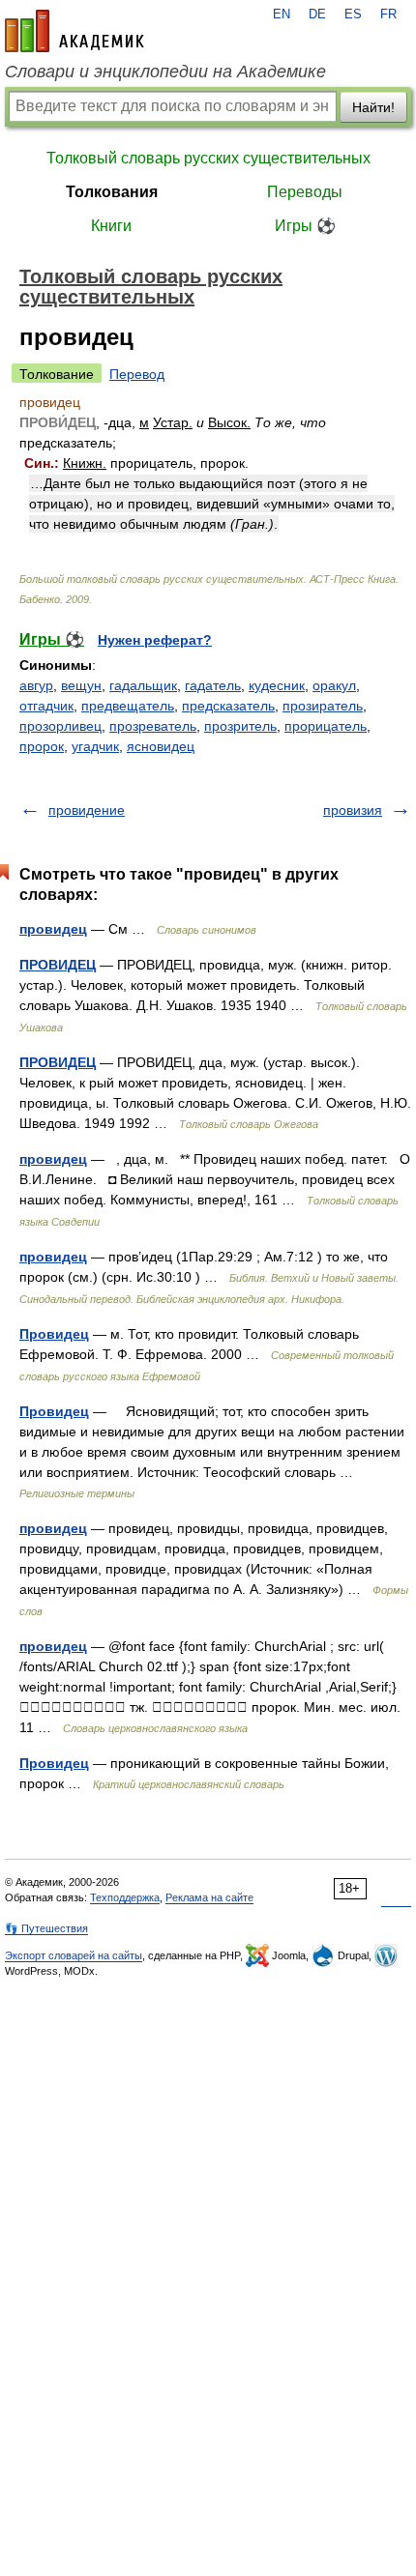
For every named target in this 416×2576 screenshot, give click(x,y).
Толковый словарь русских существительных (208, 158)
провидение (87, 810)
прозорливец (60, 726)
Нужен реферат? (155, 640)
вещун (81, 685)
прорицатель (326, 726)
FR (388, 14)
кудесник (277, 685)
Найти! (373, 107)
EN (282, 14)
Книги (111, 226)
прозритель (240, 726)
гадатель (213, 685)
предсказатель (228, 706)
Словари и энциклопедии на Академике (165, 72)
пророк (42, 746)
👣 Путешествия (46, 1928)
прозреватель (153, 726)
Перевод (137, 374)
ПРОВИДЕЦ (58, 965)
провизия (353, 810)
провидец (53, 929)
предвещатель (128, 706)
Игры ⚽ (305, 226)
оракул (334, 685)
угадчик (95, 746)
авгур (36, 685)
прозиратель (323, 706)
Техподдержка (125, 1897)
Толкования (112, 192)
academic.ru (74, 31)
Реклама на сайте (209, 1897)
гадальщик (143, 685)
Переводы (305, 192)
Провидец (54, 1334)
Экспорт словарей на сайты (74, 1955)
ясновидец (161, 746)
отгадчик (46, 706)
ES (353, 14)
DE (317, 14)
